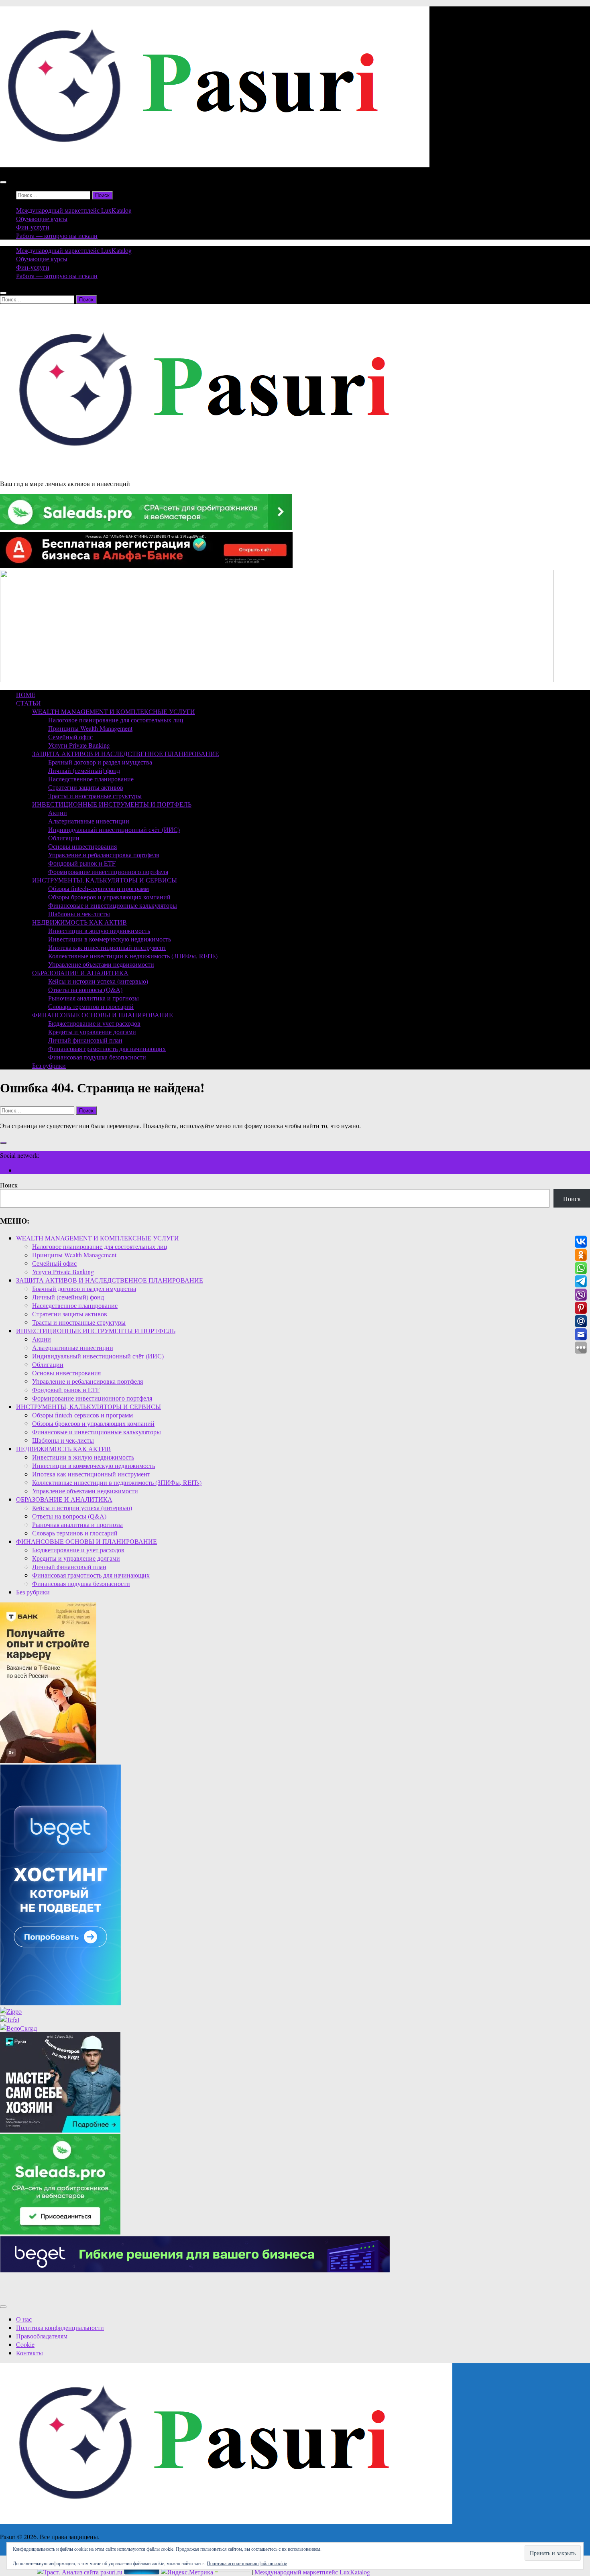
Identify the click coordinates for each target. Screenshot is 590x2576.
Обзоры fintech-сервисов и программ (99, 888)
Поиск (9, 1185)
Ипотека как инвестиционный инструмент (107, 947)
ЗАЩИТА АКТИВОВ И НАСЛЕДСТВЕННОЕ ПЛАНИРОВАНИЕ (126, 753)
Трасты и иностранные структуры (95, 796)
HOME (26, 694)
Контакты (29, 2353)
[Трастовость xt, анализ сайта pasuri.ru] (80, 2572)
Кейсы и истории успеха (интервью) (98, 981)
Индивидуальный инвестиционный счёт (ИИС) (114, 829)
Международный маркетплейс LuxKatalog (74, 210)
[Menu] (3, 182)
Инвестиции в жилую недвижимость (99, 930)
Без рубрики (49, 1065)
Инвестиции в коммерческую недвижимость (110, 939)
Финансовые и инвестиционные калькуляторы (113, 905)
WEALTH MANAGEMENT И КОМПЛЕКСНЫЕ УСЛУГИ (114, 711)
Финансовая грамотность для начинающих (107, 1048)
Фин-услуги (33, 227)
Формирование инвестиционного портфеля (108, 871)
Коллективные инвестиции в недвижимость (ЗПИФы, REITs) (133, 956)
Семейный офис (70, 737)
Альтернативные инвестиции (89, 821)
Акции (58, 812)
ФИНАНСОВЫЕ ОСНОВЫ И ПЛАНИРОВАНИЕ (103, 1015)
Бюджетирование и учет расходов (94, 1023)
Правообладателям (42, 2336)
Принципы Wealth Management (90, 728)
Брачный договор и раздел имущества (100, 762)
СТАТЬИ (28, 703)
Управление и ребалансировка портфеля (104, 855)
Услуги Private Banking (79, 745)
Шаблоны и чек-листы (79, 914)
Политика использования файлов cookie (247, 2563)
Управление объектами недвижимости (101, 964)
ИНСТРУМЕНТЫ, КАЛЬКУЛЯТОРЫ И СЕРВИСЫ (105, 880)
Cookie (25, 2344)
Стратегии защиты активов (86, 787)
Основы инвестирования (82, 846)
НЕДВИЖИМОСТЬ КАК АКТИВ (79, 922)
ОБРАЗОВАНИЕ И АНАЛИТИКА (80, 973)
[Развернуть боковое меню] (3, 1143)
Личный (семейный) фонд (84, 770)
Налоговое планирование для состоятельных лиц (116, 720)
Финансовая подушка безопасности (97, 1057)
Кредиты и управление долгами (92, 1032)
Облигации (64, 838)
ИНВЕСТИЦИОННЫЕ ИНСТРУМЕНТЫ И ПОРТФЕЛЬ (112, 804)
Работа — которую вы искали (57, 235)
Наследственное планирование (91, 779)
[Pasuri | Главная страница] (215, 165)
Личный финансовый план (85, 1040)
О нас (24, 2319)
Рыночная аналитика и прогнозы (94, 998)
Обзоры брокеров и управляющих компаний (109, 897)
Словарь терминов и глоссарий (91, 1006)
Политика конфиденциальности (60, 2327)
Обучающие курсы (42, 219)
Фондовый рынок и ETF (82, 863)
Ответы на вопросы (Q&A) (85, 989)
